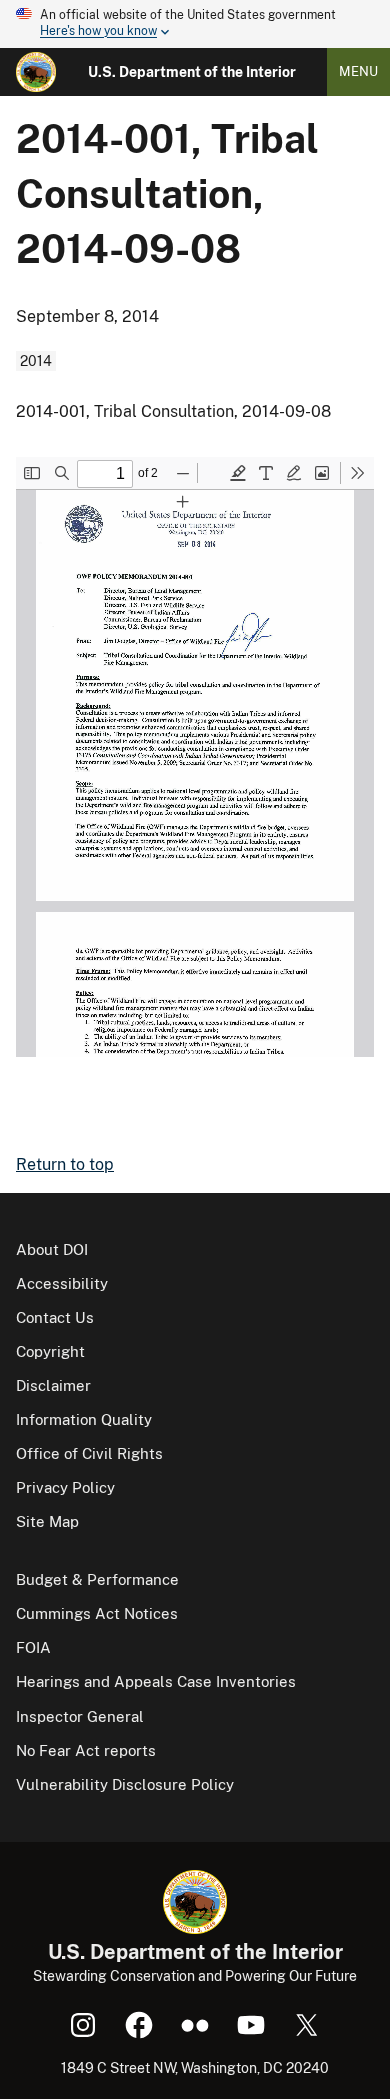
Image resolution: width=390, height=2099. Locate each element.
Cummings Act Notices (97, 1613)
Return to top (65, 1164)
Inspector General (80, 1716)
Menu (358, 71)
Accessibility (62, 1283)
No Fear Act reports (86, 1750)
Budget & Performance (97, 1579)
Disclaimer (53, 1385)
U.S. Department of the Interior (192, 72)
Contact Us (55, 1317)
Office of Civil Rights (89, 1453)
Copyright (50, 1351)
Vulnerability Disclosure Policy (125, 1784)
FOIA (33, 1647)
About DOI (52, 1249)
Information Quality (84, 1419)
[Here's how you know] (195, 24)
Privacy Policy (65, 1487)
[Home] (36, 72)
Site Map (47, 1521)
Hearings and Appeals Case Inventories (156, 1681)
